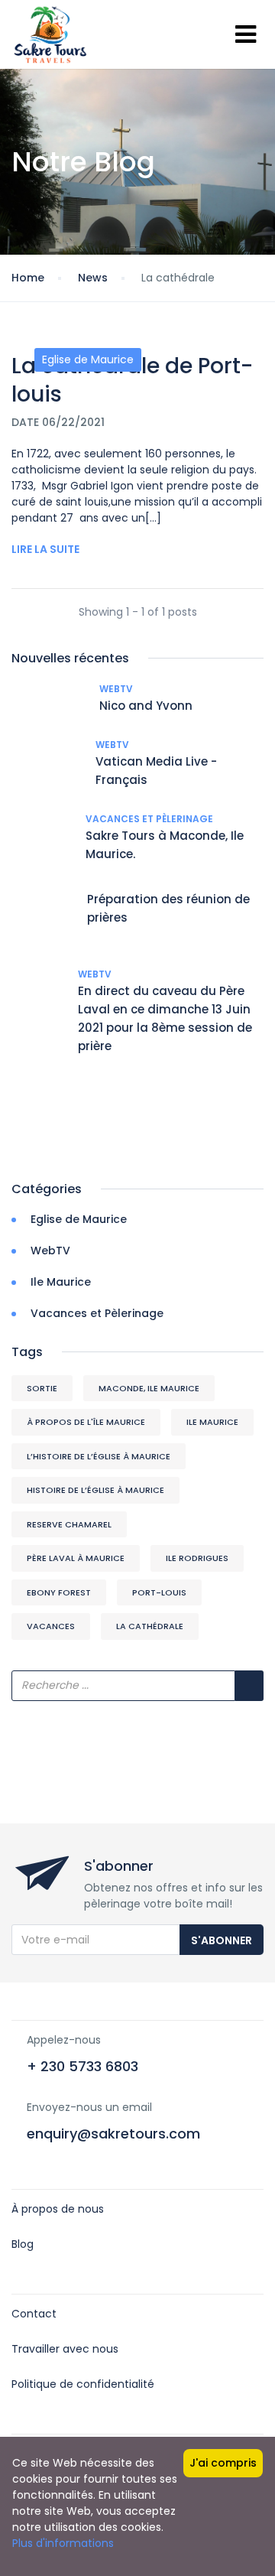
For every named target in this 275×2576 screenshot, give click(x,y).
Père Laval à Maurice (76, 1558)
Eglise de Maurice (88, 359)
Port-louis (159, 1592)
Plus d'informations (63, 2543)
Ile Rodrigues (197, 1558)
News (93, 278)
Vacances (51, 1626)
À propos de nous (58, 2209)
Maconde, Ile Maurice (149, 1388)
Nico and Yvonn (146, 706)
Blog (23, 2244)
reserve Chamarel (69, 1524)
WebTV (116, 689)
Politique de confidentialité (83, 2384)
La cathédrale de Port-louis (132, 380)
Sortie (42, 1388)
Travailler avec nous (65, 2349)
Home (28, 278)
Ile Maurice (61, 1282)
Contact (34, 2314)
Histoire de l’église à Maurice (95, 1490)
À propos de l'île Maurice (86, 1422)
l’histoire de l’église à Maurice (99, 1456)
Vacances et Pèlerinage (149, 819)
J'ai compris (223, 2463)
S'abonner (222, 1940)
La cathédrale (150, 1626)
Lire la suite (45, 549)
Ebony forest (59, 1592)
